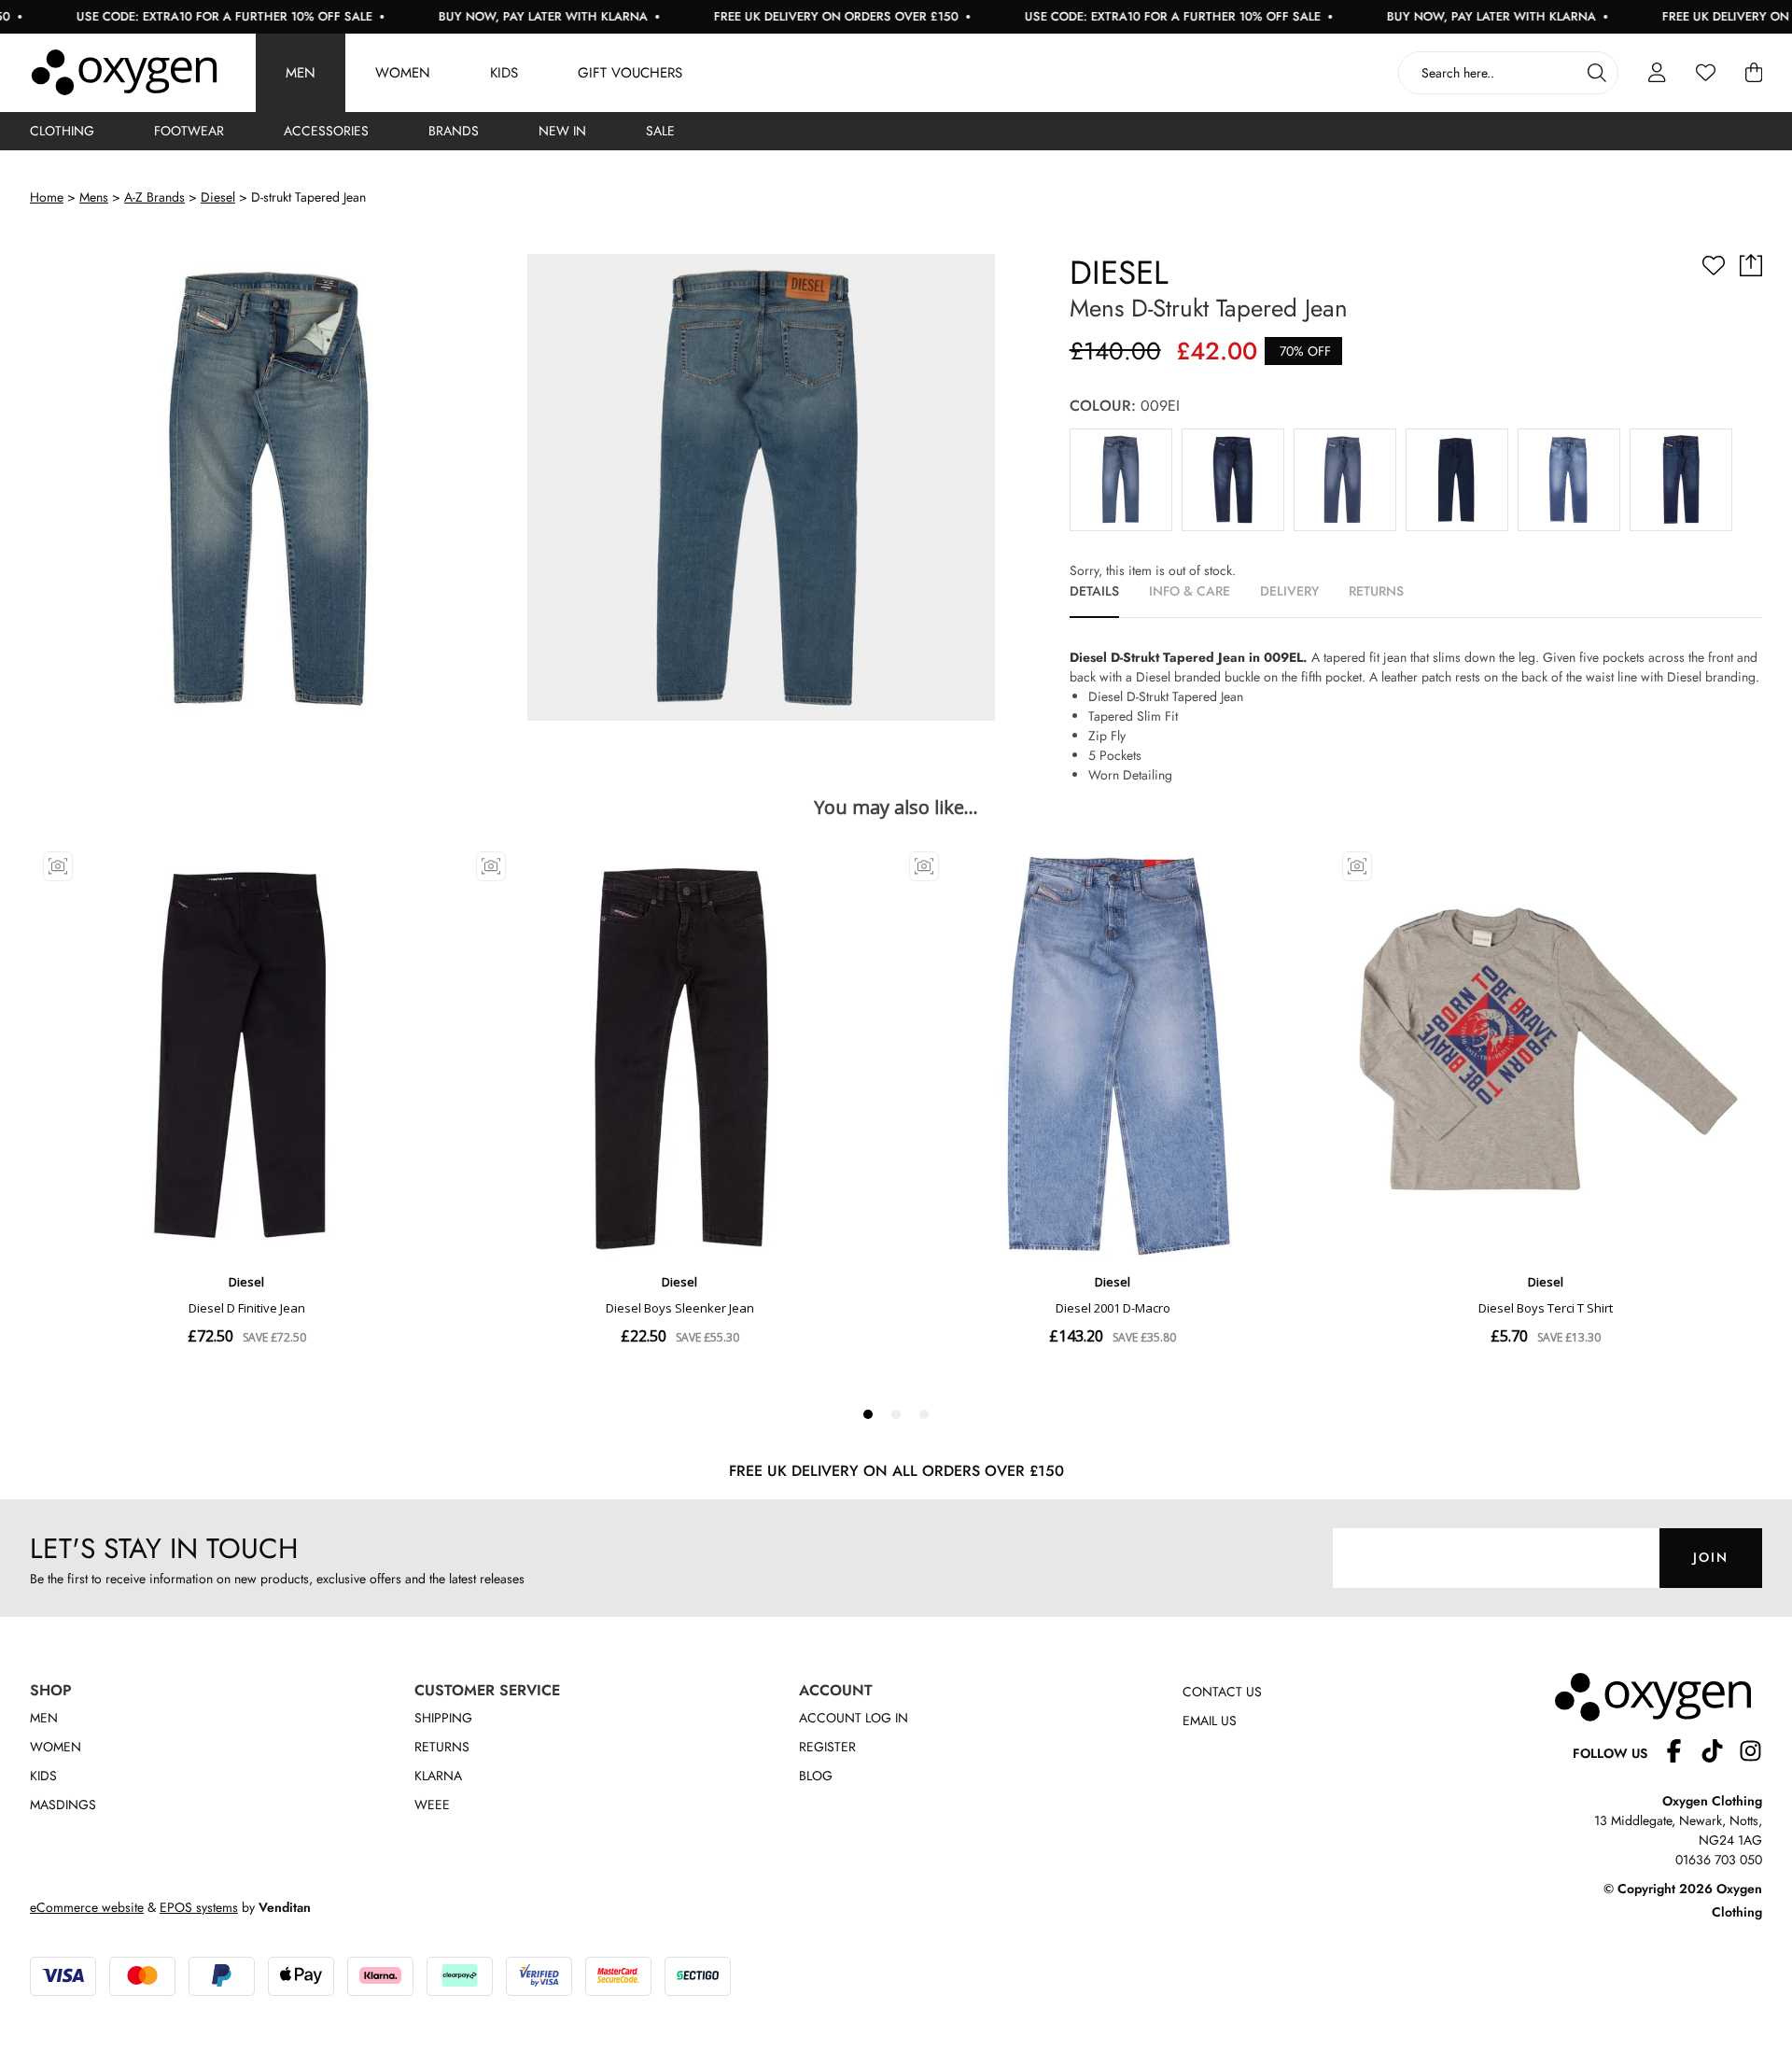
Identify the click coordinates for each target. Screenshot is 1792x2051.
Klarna (438, 1776)
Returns (442, 1747)
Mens (94, 197)
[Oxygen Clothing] (124, 73)
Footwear (189, 131)
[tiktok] (1720, 1754)
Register (827, 1747)
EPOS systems (199, 1907)
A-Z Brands (154, 197)
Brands (454, 131)
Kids (504, 73)
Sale (660, 131)
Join (1711, 1557)
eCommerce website (87, 1907)
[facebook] (1681, 1754)
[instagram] (1750, 1754)
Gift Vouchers (630, 73)
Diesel (218, 197)
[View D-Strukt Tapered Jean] (1121, 480)
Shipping (443, 1718)
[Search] (1597, 73)
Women (403, 73)
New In (562, 131)
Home (47, 197)
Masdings (63, 1805)
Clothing (62, 131)
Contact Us (1222, 1692)
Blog (816, 1776)
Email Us (1210, 1721)
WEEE (432, 1805)
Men (301, 73)
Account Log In (854, 1718)
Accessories (326, 131)
